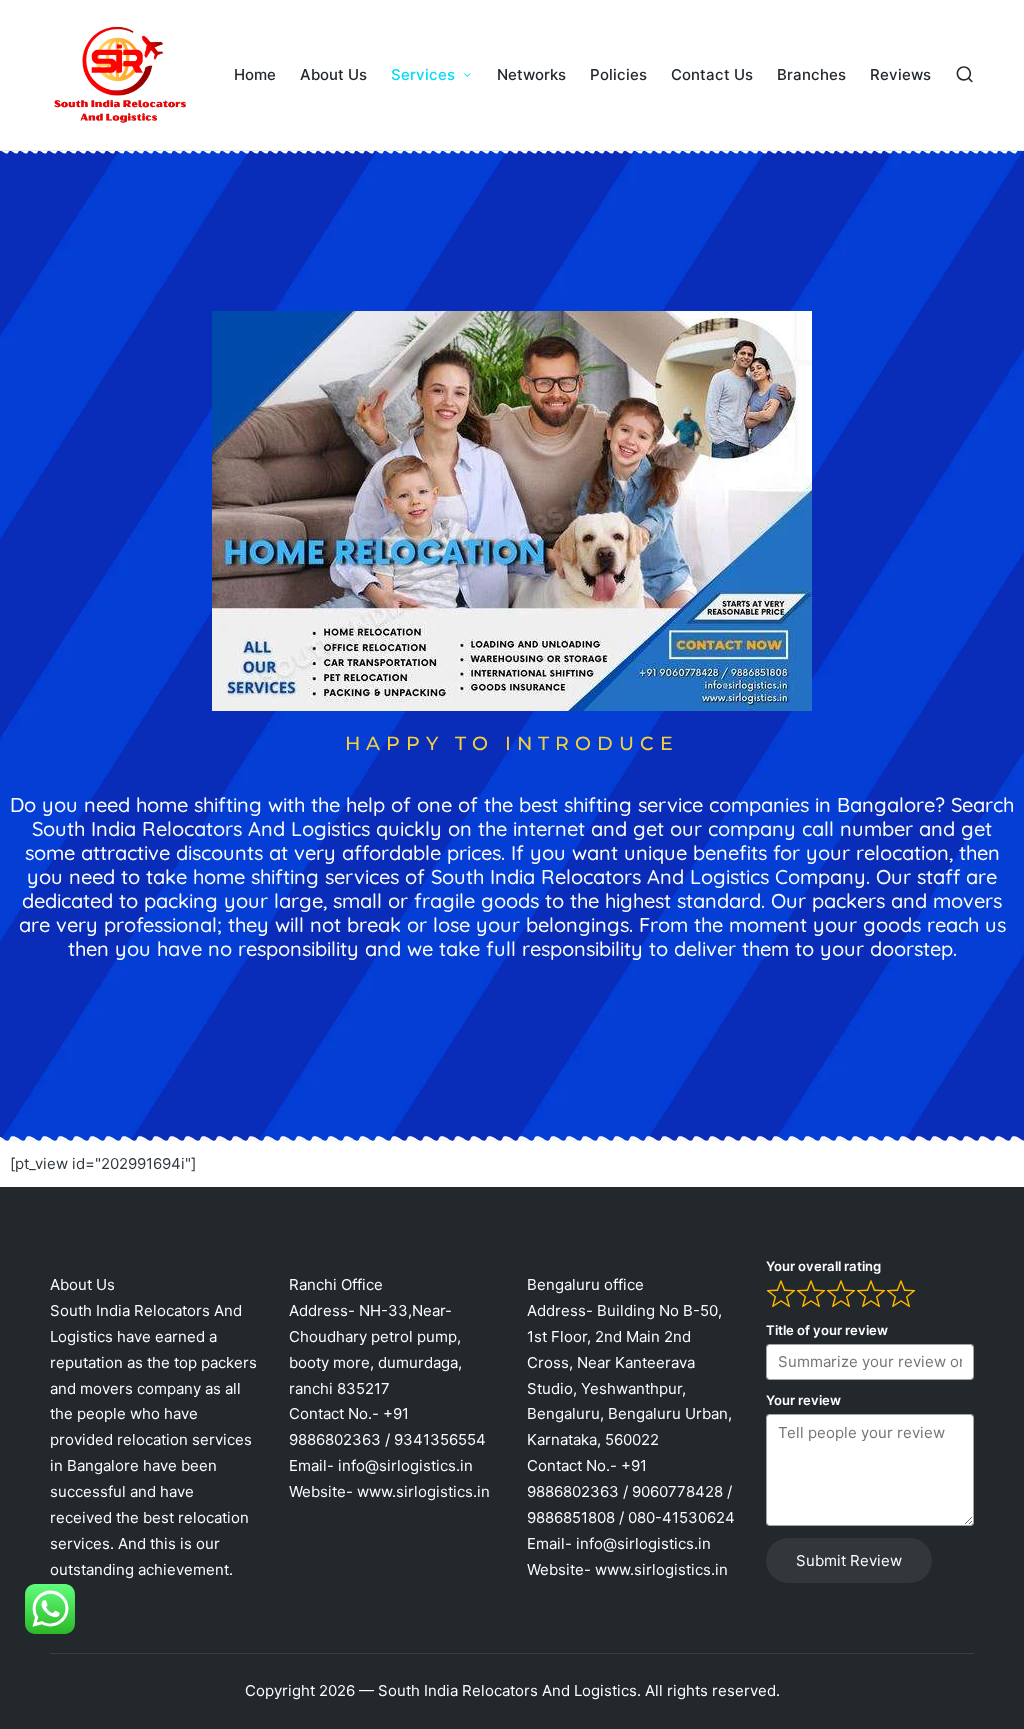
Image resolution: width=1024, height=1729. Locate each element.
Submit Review (849, 1560)
